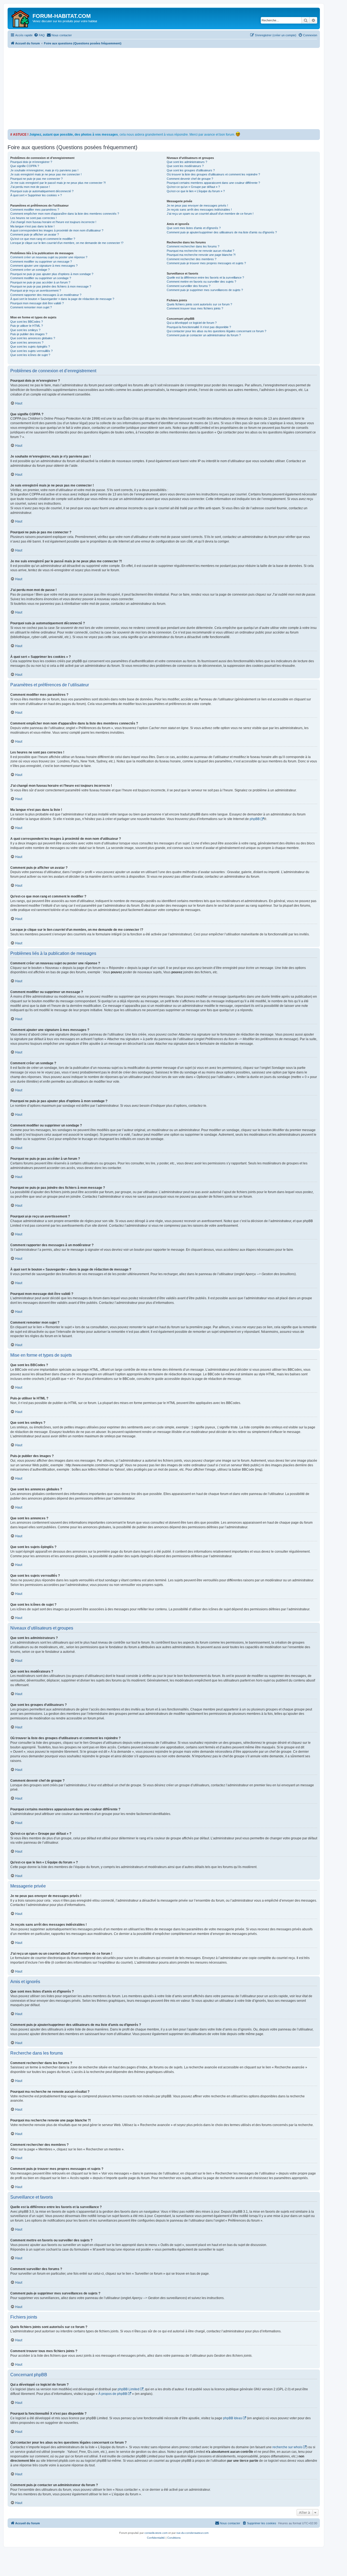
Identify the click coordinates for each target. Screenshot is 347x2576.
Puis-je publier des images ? (29, 334)
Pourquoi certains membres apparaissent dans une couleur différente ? (213, 183)
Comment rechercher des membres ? (192, 259)
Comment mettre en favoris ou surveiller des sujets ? (201, 282)
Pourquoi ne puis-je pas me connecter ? (36, 179)
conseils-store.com (156, 2533)
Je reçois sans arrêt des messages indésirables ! (199, 210)
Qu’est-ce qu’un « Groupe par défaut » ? (193, 187)
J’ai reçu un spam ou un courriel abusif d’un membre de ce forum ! (210, 214)
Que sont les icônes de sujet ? (30, 355)
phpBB (255, 819)
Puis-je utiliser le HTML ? (27, 326)
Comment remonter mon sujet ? (31, 307)
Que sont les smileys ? (25, 330)
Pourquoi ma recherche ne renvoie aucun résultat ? (200, 251)
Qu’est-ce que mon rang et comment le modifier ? (43, 239)
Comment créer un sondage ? (30, 270)
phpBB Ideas (233, 2418)
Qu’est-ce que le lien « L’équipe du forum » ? (196, 191)
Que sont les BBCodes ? (27, 322)
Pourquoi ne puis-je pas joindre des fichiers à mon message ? (51, 286)
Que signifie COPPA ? (25, 166)
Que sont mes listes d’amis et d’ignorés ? (194, 228)
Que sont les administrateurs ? (187, 162)
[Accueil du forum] (21, 18)
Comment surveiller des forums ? (189, 286)
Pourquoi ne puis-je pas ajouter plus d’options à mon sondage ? (52, 274)
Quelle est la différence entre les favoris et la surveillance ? (205, 277)
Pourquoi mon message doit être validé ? (37, 303)
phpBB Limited (128, 2389)
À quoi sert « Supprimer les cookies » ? (36, 195)
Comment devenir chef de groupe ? (190, 179)
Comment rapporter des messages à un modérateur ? (46, 295)
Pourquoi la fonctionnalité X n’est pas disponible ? (199, 327)
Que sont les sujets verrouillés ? (31, 351)
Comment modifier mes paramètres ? (35, 210)
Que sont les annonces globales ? (33, 338)
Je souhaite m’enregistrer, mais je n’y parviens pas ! (44, 170)
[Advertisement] (170, 89)
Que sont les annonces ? (27, 342)
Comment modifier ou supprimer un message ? (41, 262)
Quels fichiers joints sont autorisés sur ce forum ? (199, 304)
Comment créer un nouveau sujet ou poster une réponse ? (49, 257)
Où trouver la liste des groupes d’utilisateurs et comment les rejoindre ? (213, 174)
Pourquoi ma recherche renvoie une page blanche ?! (201, 255)
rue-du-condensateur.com (192, 2533)
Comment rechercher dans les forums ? (193, 246)
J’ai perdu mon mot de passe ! (30, 187)
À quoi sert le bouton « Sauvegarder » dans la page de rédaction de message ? (62, 299)
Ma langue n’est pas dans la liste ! (32, 226)
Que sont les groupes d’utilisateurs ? (191, 170)
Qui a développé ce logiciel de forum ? (192, 323)
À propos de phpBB (113, 2394)
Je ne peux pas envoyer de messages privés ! (197, 205)
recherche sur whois (287, 2447)
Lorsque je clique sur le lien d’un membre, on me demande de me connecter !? (67, 243)
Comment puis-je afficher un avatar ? (35, 234)
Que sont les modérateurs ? (185, 166)
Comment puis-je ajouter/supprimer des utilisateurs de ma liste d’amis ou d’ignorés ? (222, 232)
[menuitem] (39, 35)
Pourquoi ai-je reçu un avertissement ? (36, 290)
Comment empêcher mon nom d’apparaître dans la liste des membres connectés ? (65, 214)
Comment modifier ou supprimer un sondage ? (41, 278)
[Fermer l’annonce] (316, 133)
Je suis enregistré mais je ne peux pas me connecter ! (46, 174)
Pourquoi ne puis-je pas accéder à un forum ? (40, 282)
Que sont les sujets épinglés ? (30, 347)
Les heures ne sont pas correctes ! (33, 218)
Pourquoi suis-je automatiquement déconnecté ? (42, 191)
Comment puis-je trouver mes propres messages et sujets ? (206, 263)
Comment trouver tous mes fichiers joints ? (195, 308)
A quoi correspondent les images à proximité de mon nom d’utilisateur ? (57, 230)
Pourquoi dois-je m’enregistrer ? (31, 162)
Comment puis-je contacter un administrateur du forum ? (204, 335)
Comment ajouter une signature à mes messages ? (44, 266)
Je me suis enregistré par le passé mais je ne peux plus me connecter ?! (58, 183)
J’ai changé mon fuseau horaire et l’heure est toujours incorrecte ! (53, 222)
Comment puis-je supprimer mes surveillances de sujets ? (205, 290)
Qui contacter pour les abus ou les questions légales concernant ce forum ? (216, 331)
